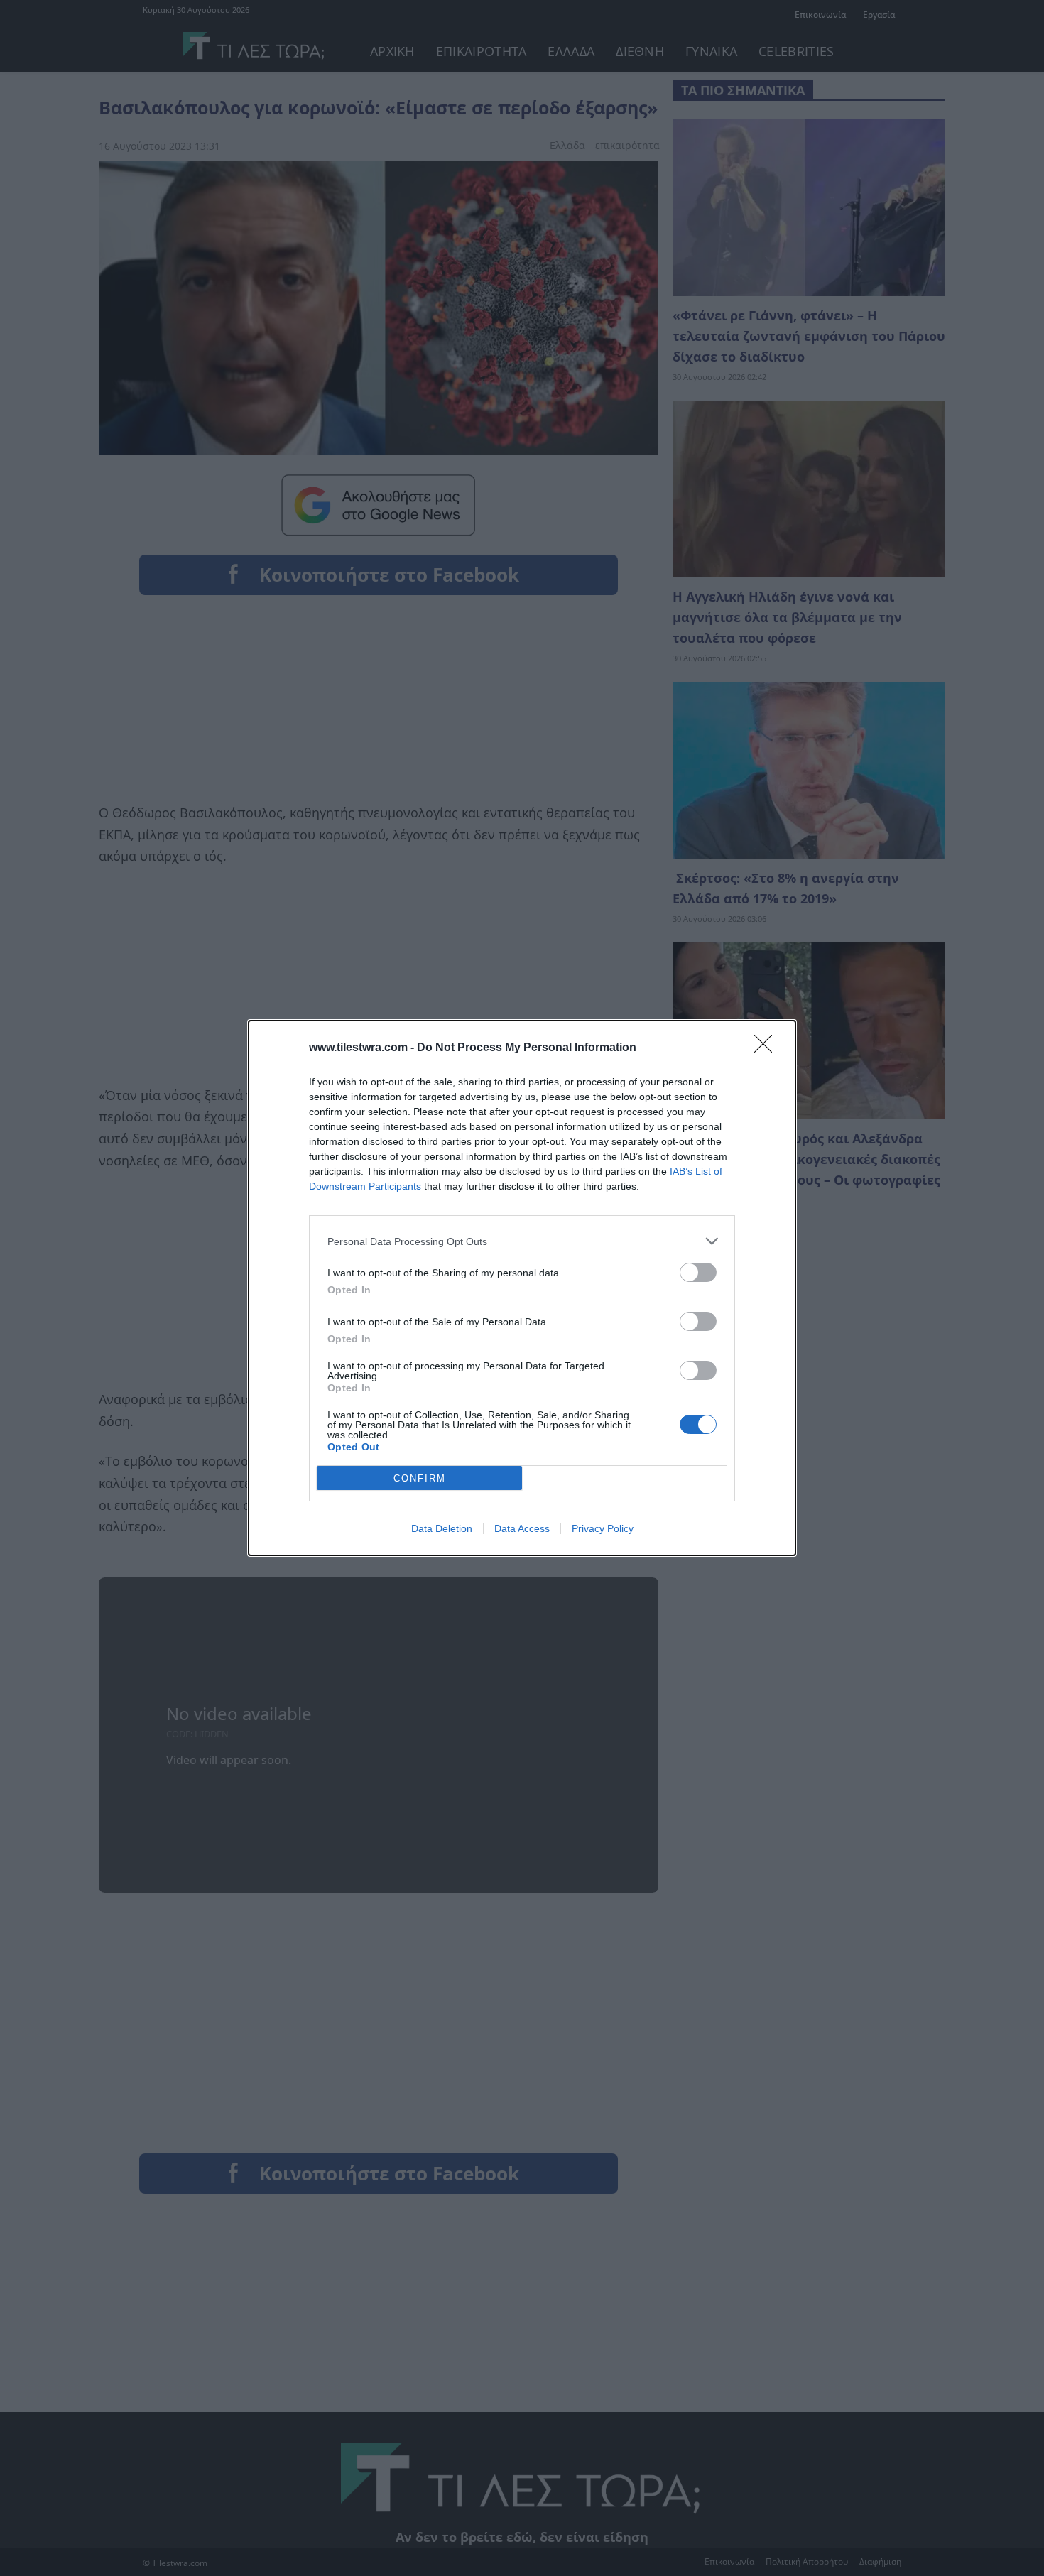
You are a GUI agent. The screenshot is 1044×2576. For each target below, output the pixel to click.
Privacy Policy (603, 1528)
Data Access (522, 1528)
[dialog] (522, 1288)
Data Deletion (442, 1528)
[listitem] (522, 1241)
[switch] (698, 1272)
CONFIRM (420, 1478)
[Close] (768, 1048)
